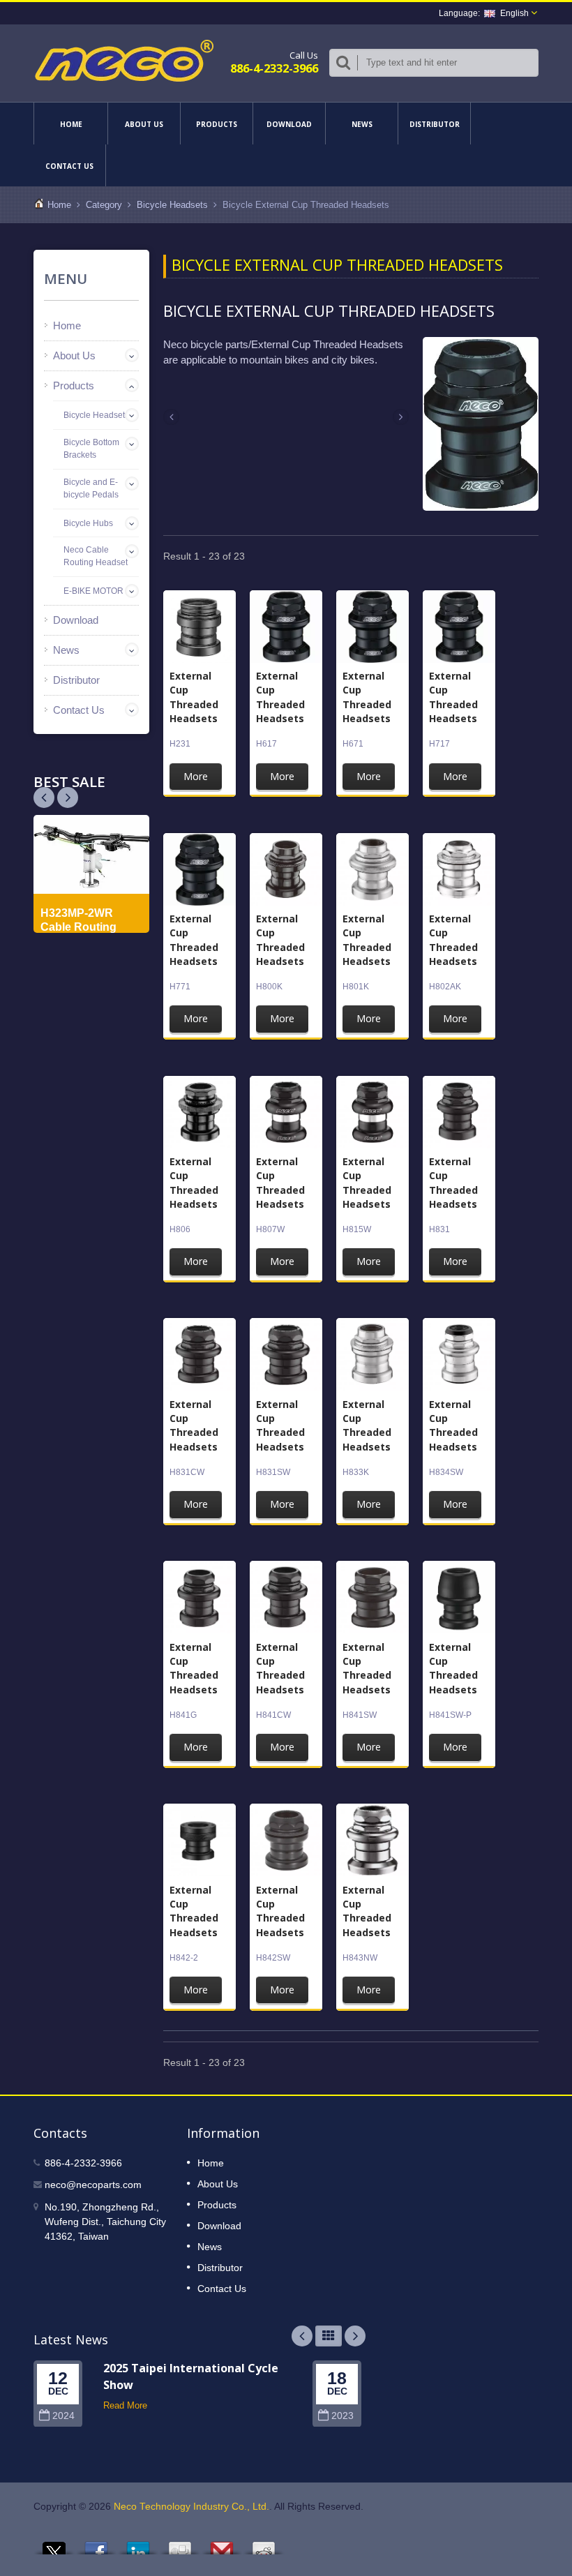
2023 (343, 2416)
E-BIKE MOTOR (93, 591)
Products (217, 124)
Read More (125, 2405)
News (362, 124)
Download (289, 124)
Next (44, 797)
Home (71, 124)
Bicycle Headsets (172, 205)
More (196, 776)
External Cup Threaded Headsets (194, 697)
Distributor (435, 124)
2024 (63, 2416)
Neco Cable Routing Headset (96, 556)
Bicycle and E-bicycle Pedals (91, 488)
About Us (144, 124)
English (514, 13)
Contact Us (69, 166)
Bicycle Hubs (88, 523)
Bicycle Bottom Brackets (91, 449)
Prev (68, 797)
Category (104, 205)
